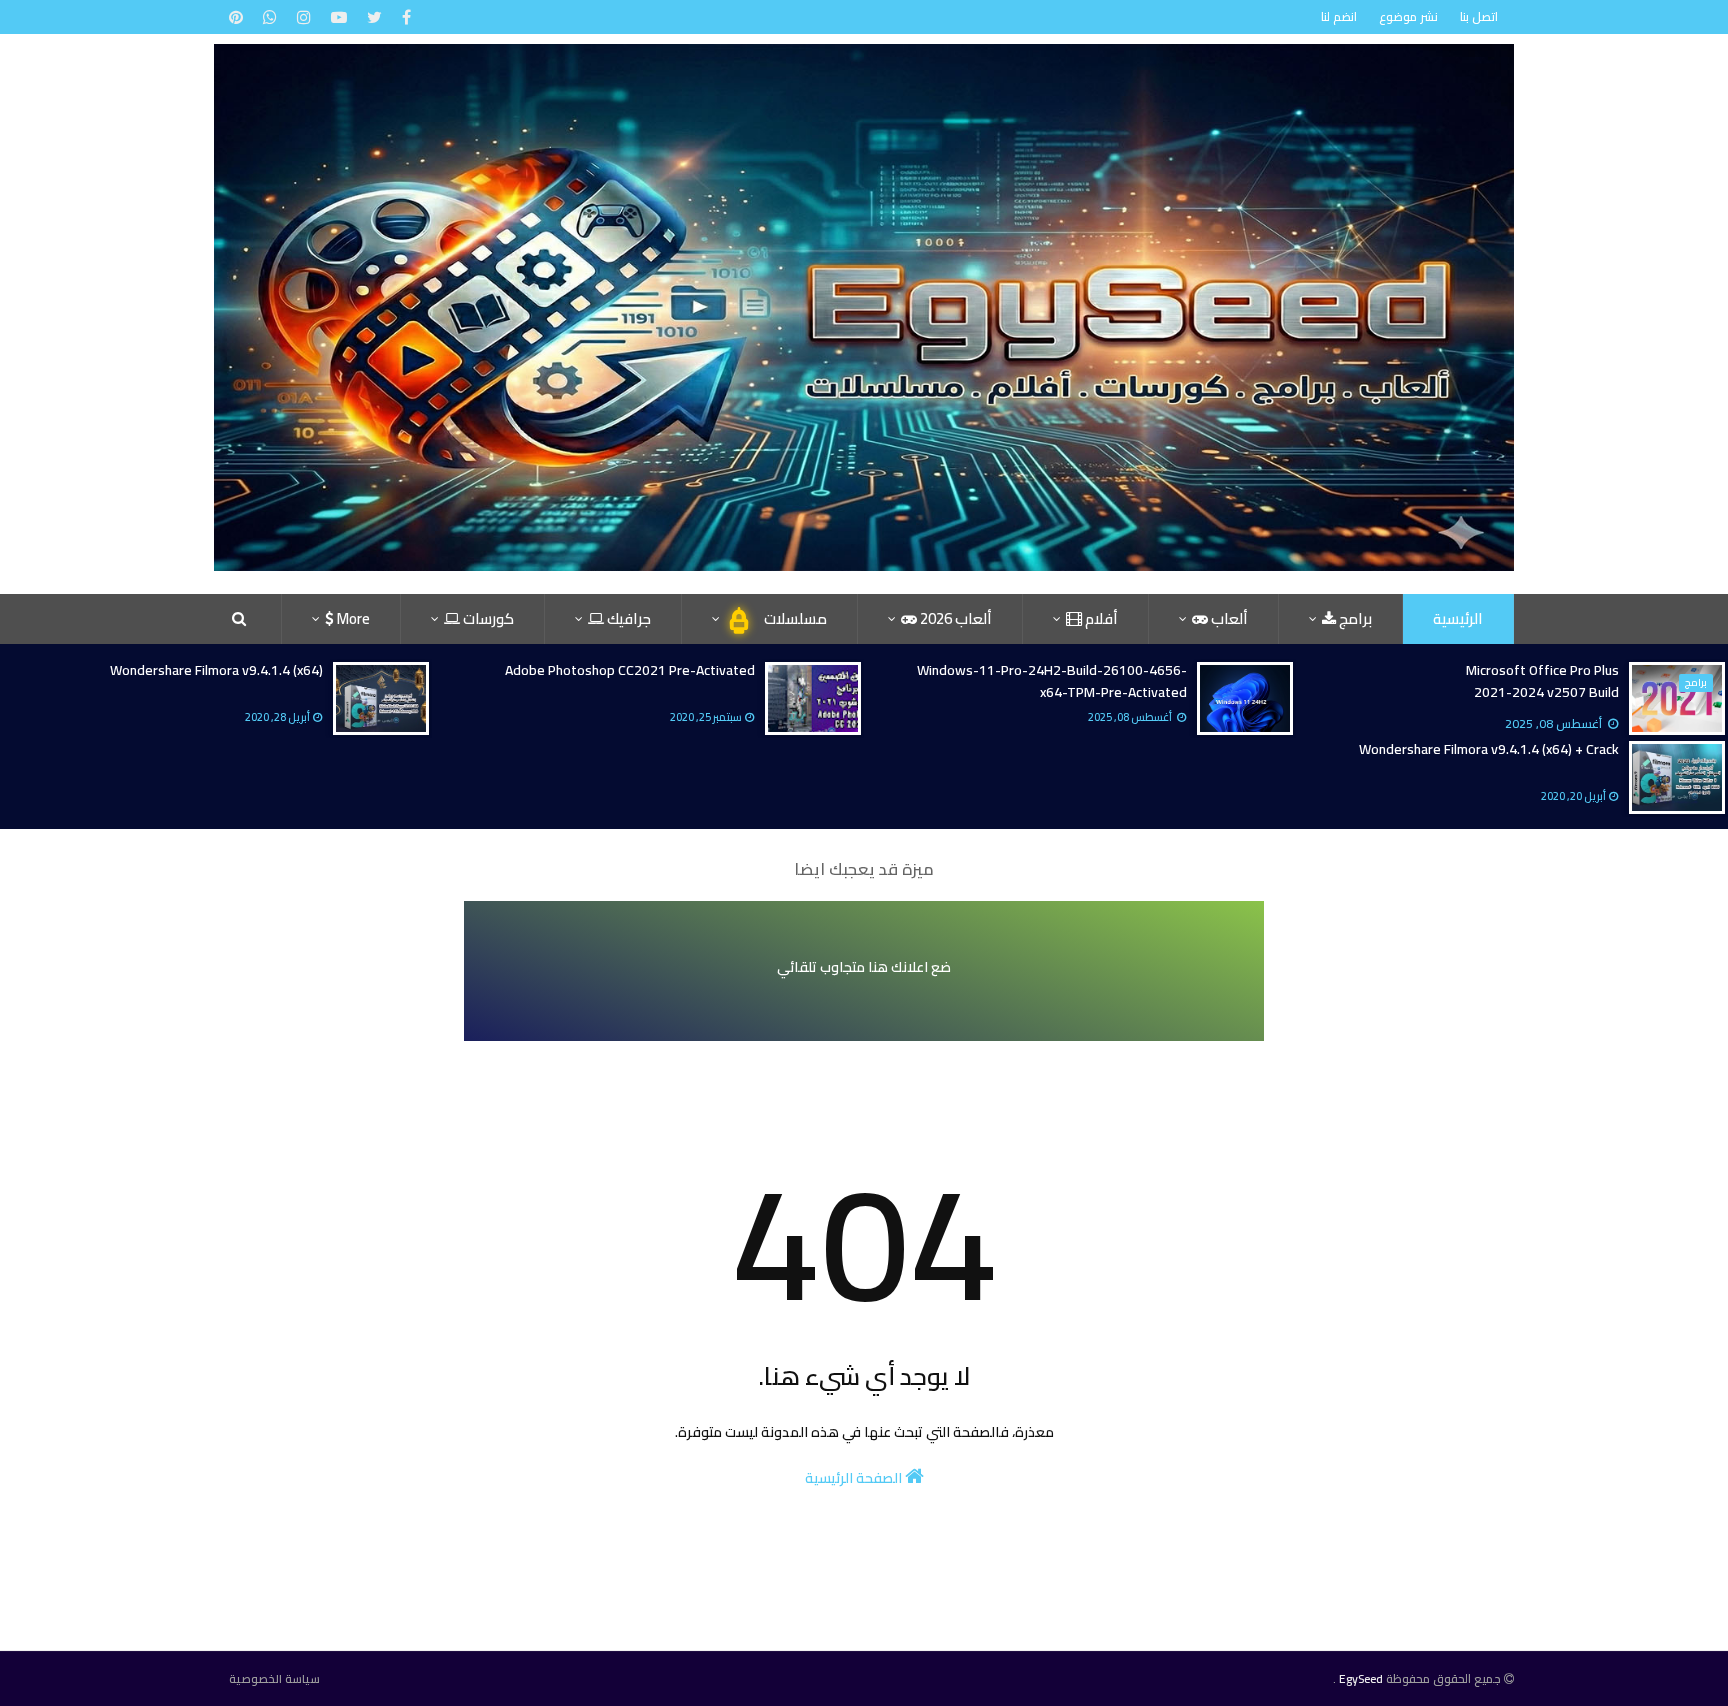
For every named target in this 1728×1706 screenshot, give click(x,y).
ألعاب (1228, 618)
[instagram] (304, 17)
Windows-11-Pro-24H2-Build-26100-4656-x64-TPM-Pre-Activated (1052, 681)
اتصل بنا (1479, 16)
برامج (1354, 618)
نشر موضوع (1408, 16)
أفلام (1100, 618)
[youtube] (339, 17)
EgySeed (1361, 1678)
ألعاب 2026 (954, 618)
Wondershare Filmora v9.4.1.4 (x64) (216, 670)
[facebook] (404, 17)
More (352, 618)
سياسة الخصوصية (274, 1679)
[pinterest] (236, 17)
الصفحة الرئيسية (855, 1478)
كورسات (487, 618)
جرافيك (627, 618)
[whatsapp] (270, 17)
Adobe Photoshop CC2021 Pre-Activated (630, 670)
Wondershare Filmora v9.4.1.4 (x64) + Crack (1489, 749)
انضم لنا (1339, 16)
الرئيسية (1458, 618)
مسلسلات (794, 618)
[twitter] (374, 17)
